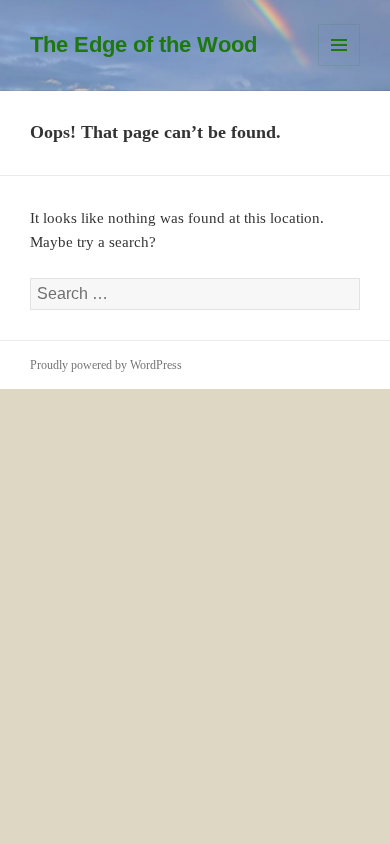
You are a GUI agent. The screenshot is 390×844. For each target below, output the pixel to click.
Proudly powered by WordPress (106, 365)
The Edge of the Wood (143, 44)
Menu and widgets (339, 65)
